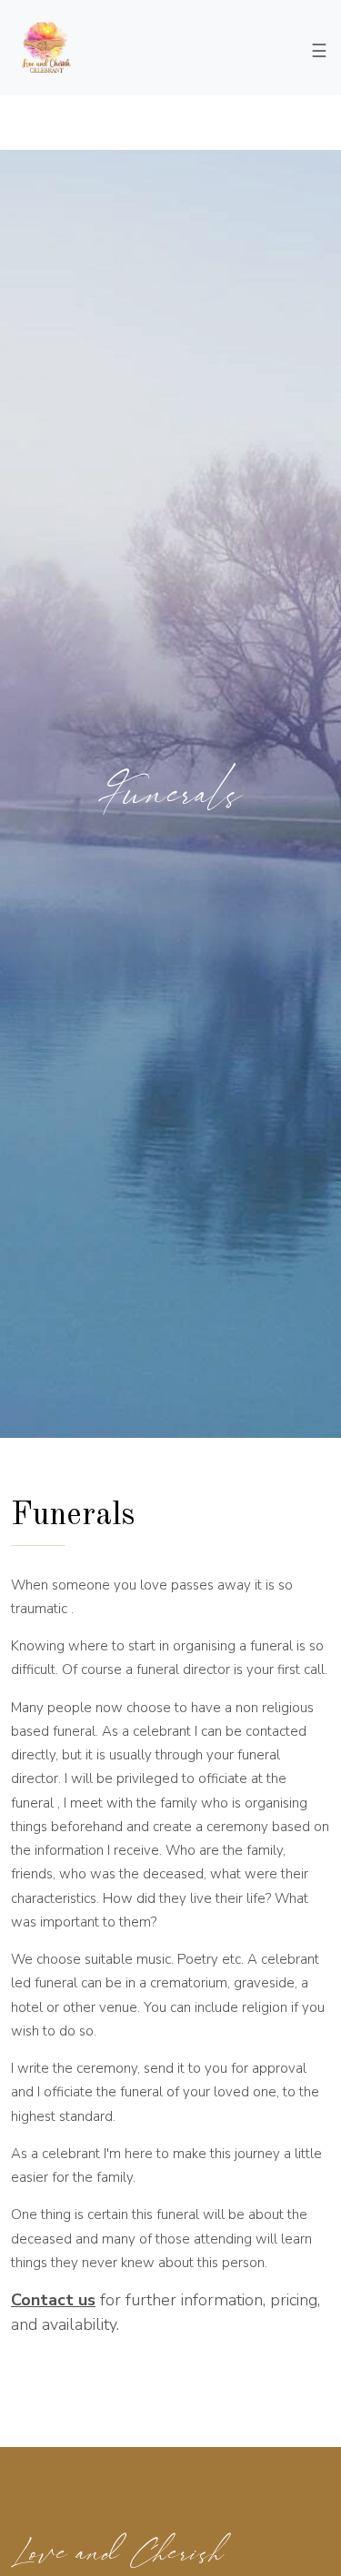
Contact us (53, 2300)
